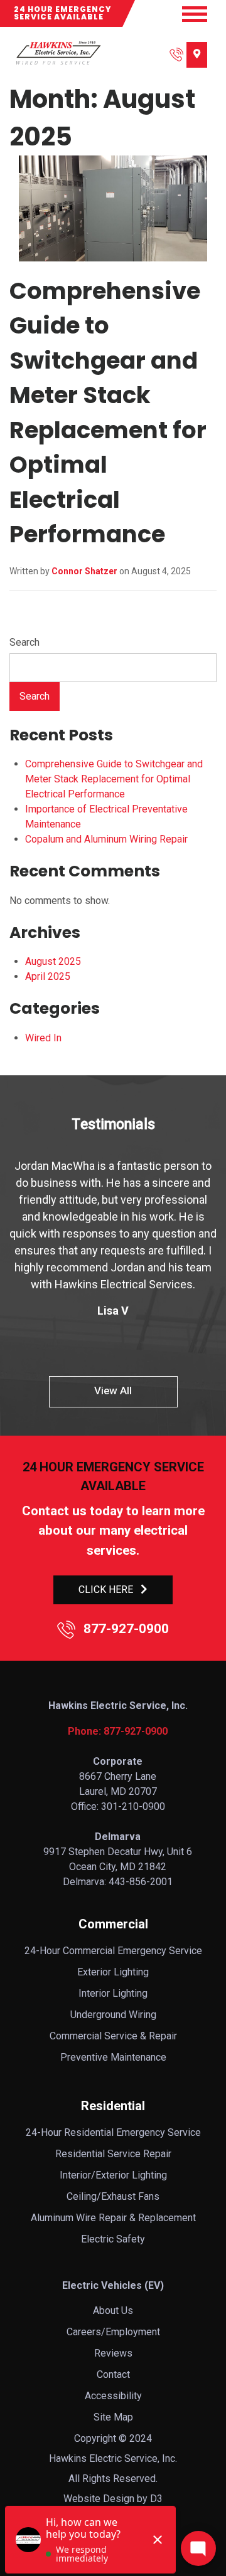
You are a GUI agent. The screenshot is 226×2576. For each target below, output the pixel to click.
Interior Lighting (113, 1993)
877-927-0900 (125, 1629)
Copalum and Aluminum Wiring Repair (106, 839)
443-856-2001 (141, 1882)
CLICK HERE (106, 1590)
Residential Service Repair (113, 2154)
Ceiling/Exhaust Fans (113, 2196)
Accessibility (113, 2396)
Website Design (99, 2499)
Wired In (43, 1038)
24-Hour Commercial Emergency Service (113, 1951)
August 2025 (53, 961)
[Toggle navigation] (195, 14)
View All (113, 1391)
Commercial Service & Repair (113, 2036)
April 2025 (48, 976)
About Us (113, 2311)
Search (24, 642)
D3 (156, 2499)
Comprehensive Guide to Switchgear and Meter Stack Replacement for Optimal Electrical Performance (114, 779)
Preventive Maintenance (113, 2057)
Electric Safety (113, 2239)
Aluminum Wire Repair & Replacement (113, 2218)
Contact (113, 2374)
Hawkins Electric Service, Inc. (113, 2458)
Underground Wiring (113, 2015)
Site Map (113, 2417)
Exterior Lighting (113, 1972)
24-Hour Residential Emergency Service (113, 2132)
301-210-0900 (133, 1806)
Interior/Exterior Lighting (113, 2175)
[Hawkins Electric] (58, 53)
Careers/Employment (113, 2332)
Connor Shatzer (84, 571)
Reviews (113, 2353)
